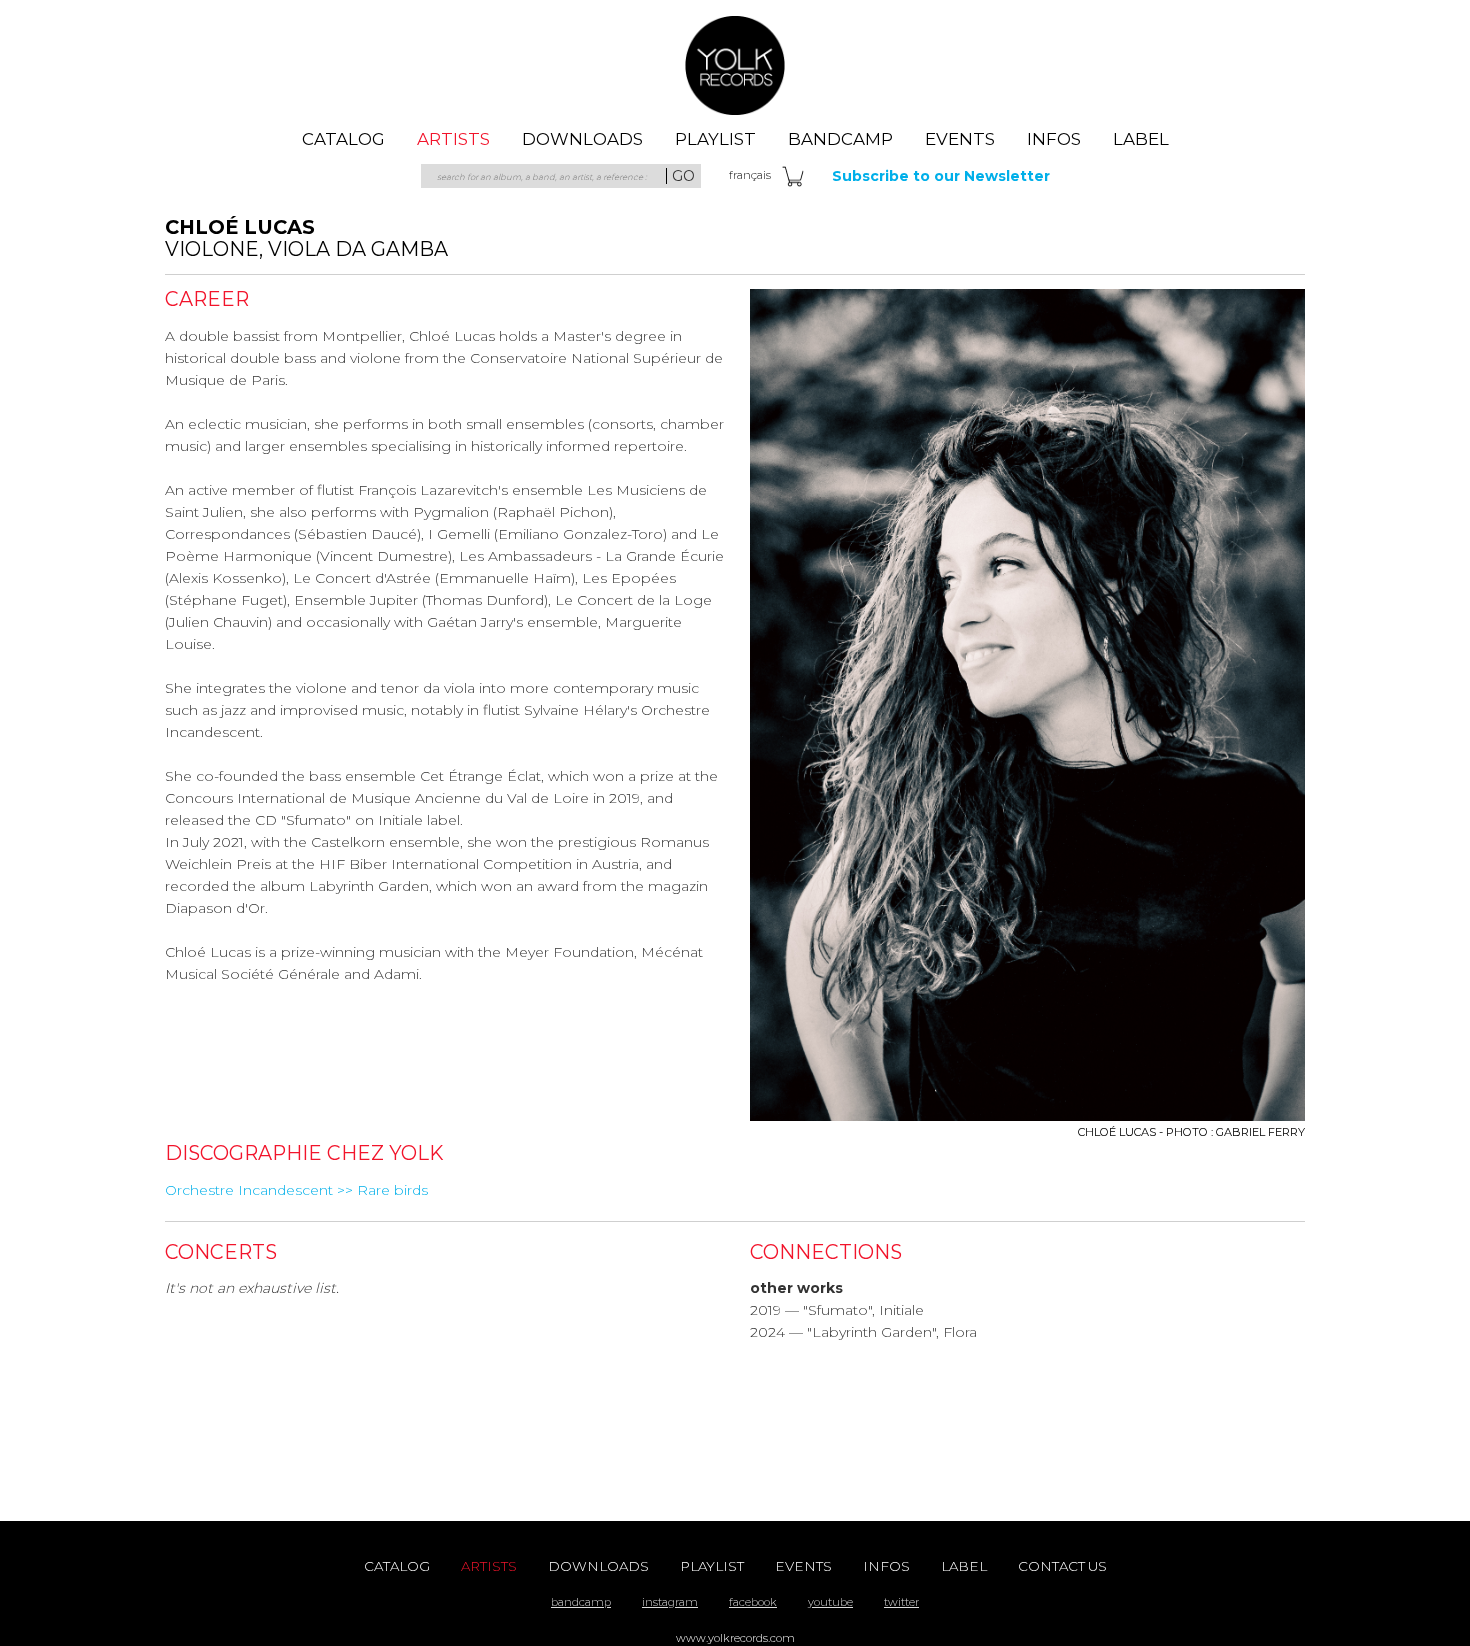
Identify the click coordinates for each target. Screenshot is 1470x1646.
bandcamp (581, 1602)
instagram (670, 1602)
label (1141, 139)
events (960, 139)
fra (750, 175)
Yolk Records (735, 65)
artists (453, 139)
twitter (901, 1602)
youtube (830, 1602)
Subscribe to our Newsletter (941, 176)
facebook (753, 1602)
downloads (582, 139)
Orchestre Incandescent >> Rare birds (296, 1190)
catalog (343, 139)
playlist (715, 139)
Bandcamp (840, 139)
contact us (1062, 1566)
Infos (1054, 139)
